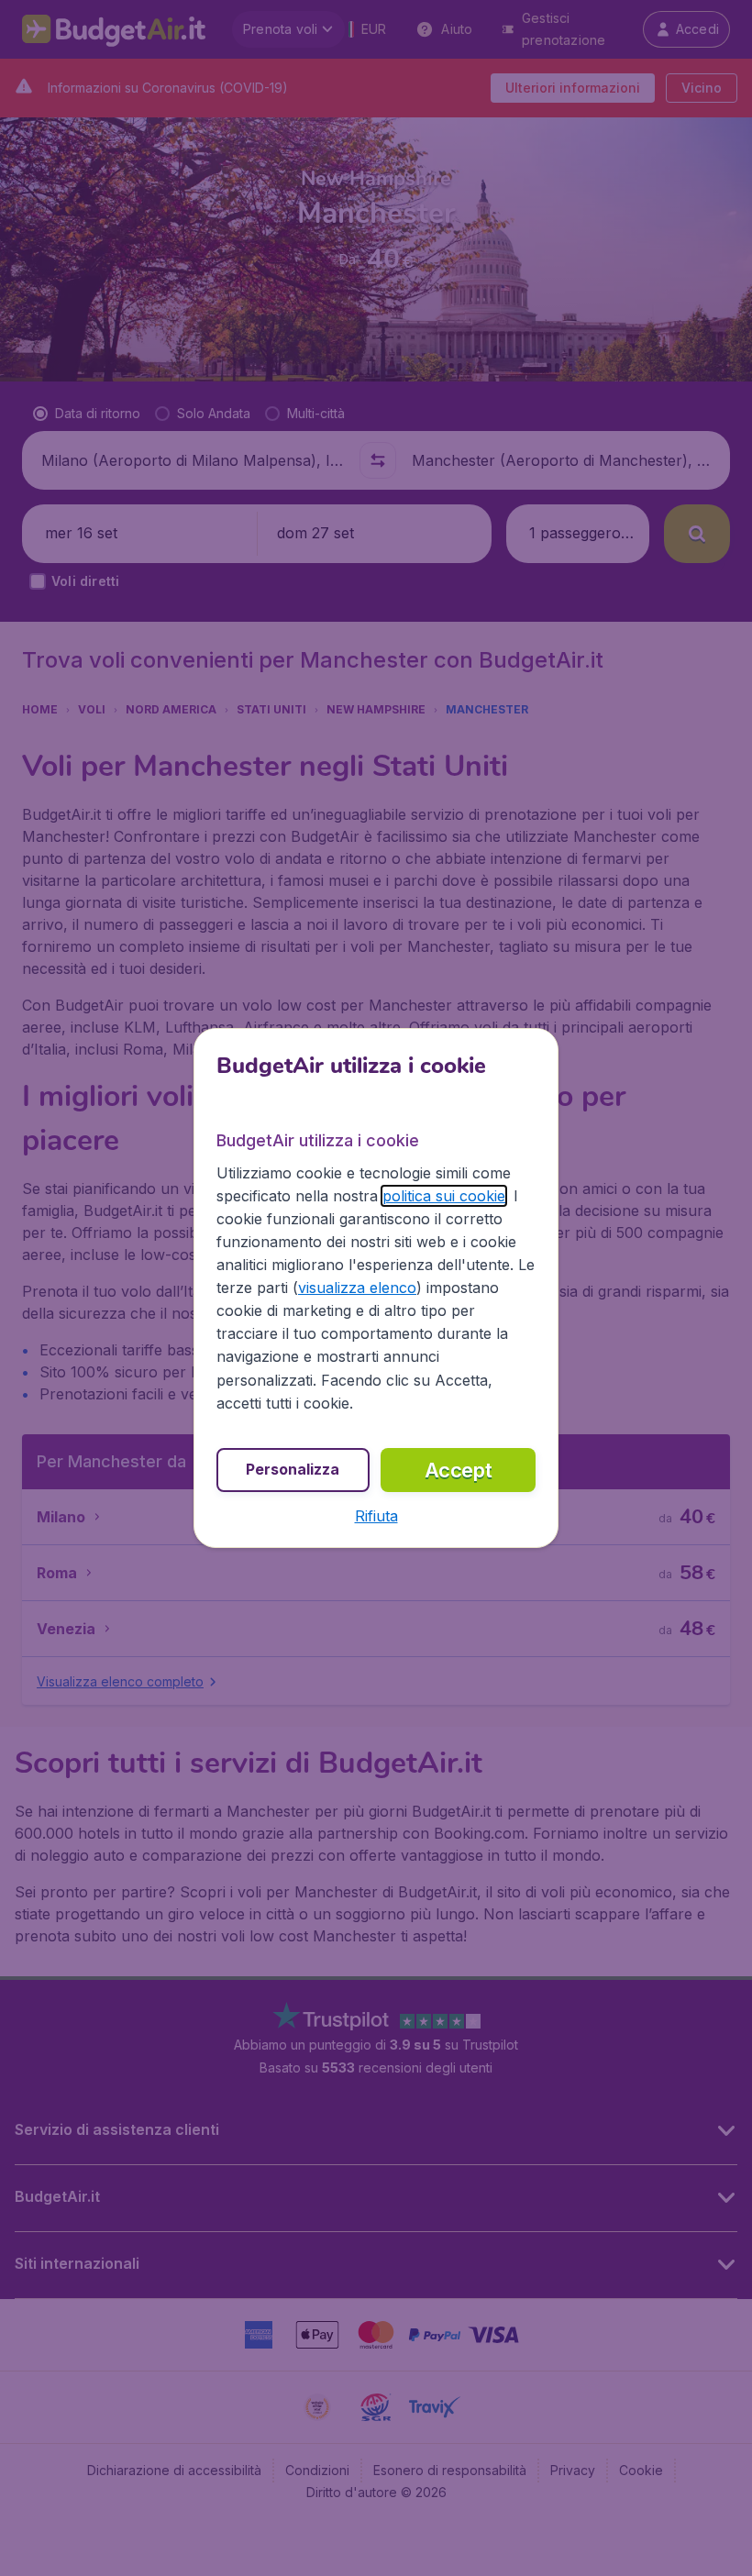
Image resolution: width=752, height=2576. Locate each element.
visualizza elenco (357, 1288)
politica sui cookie (444, 1196)
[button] (376, 1516)
